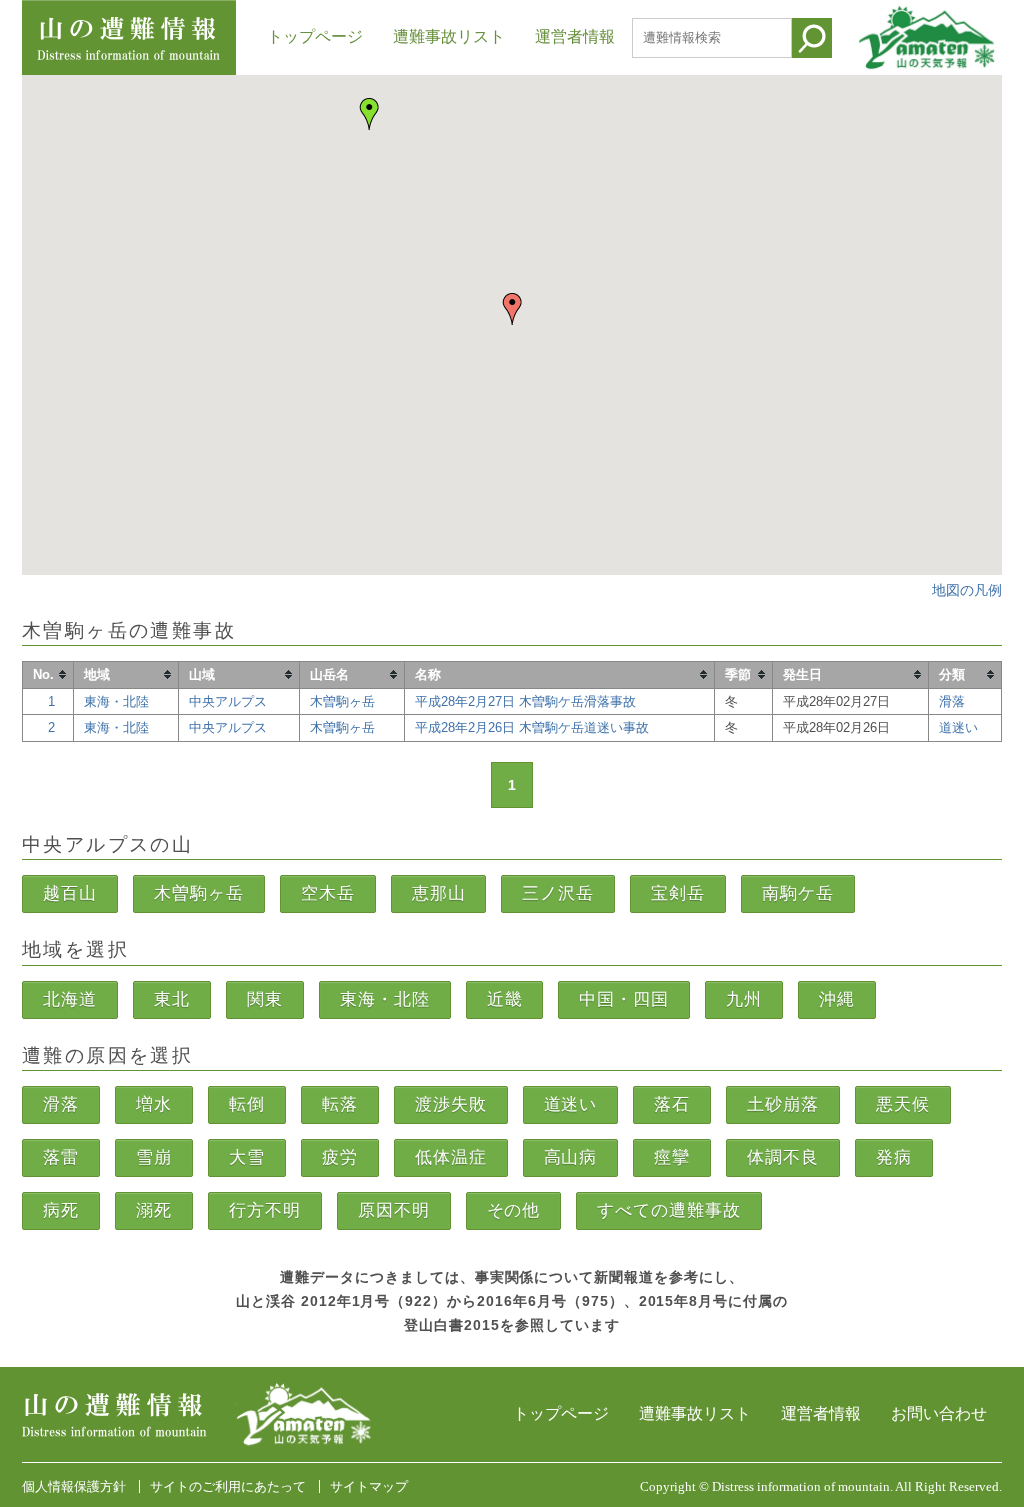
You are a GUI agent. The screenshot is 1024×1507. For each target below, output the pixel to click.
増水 (154, 1104)
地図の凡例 (967, 591)
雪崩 (154, 1157)
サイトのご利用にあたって (228, 1486)
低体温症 (451, 1157)
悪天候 (903, 1104)
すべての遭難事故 (669, 1210)
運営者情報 (575, 36)
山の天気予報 (928, 37)
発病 (894, 1157)
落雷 (61, 1157)
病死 (61, 1210)
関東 (265, 999)
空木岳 (328, 893)
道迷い (958, 727)
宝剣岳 (678, 893)
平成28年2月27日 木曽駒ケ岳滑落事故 (525, 701)
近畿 (505, 999)
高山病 (571, 1157)
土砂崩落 (783, 1104)
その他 (514, 1210)
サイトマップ (369, 1486)
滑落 (952, 701)
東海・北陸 (116, 701)
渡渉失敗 (451, 1104)
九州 (744, 999)
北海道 (70, 999)
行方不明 (265, 1210)
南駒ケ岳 (798, 893)
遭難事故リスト (449, 36)
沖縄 (837, 999)
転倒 (247, 1104)
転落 (340, 1104)
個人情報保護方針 (74, 1486)
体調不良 (783, 1157)
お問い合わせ (939, 1413)
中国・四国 (624, 999)
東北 (172, 999)
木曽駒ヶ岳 (342, 701)
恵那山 (439, 893)
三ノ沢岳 (558, 893)
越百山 (70, 893)
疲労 (340, 1157)
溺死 (154, 1210)
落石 (672, 1104)
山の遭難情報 (129, 37)
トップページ (315, 36)
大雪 (247, 1157)
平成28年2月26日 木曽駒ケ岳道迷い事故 (532, 727)
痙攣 (672, 1157)
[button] (369, 114)
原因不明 (394, 1210)
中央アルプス (228, 701)
